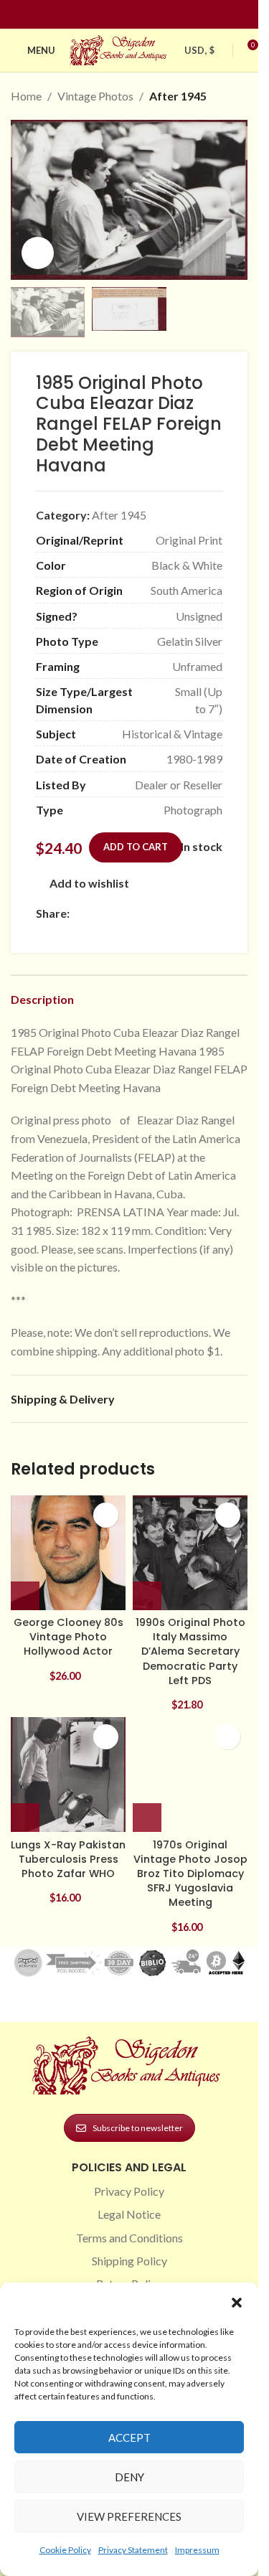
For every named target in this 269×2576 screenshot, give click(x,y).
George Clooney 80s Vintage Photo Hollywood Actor (69, 1637)
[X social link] (95, 913)
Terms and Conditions (129, 2238)
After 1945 (178, 96)
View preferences (129, 2516)
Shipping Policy (129, 2261)
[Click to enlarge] (38, 253)
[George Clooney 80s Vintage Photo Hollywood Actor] (68, 1553)
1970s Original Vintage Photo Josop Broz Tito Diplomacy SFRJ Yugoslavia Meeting (190, 1874)
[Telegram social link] (44, 932)
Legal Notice (129, 2214)
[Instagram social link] (121, 15)
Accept (129, 2438)
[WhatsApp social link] (181, 913)
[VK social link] (199, 913)
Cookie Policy (65, 2550)
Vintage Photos (95, 96)
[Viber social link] (62, 932)
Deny (129, 2477)
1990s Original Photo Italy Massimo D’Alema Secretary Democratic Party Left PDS (190, 1651)
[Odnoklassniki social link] (164, 913)
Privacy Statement (133, 2550)
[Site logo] (120, 48)
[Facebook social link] (103, 15)
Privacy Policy (129, 2191)
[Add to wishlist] (106, 1515)
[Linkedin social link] (155, 15)
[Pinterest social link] (138, 15)
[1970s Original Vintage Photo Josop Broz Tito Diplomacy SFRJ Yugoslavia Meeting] (190, 1774)
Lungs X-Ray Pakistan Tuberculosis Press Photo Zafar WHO (68, 1859)
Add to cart (136, 847)
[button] (237, 2303)
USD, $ (199, 50)
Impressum (197, 2550)
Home (26, 96)
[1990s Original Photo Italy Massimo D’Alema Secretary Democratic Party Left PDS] (190, 1553)
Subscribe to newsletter (138, 2128)
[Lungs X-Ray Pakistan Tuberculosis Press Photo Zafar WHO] (68, 1774)
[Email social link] (113, 913)
